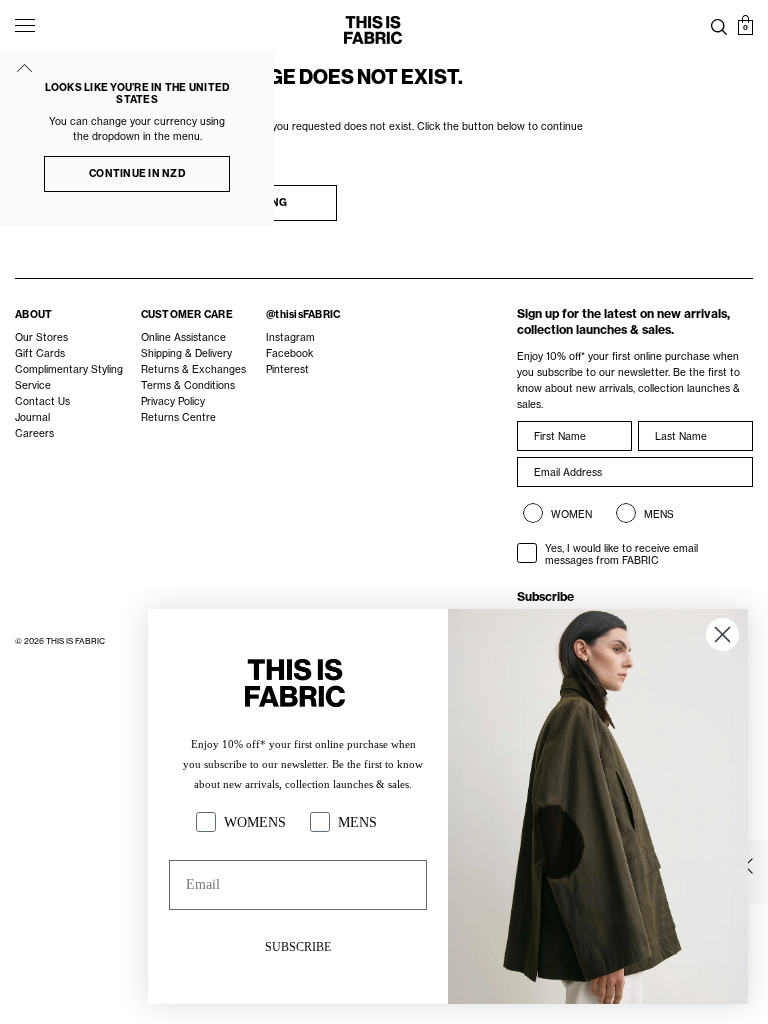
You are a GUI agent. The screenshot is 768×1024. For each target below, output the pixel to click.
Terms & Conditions (188, 385)
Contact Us (42, 401)
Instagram (290, 337)
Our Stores (41, 337)
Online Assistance (183, 337)
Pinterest (287, 369)
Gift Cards (40, 353)
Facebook (289, 353)
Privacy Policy (173, 401)
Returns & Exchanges (193, 369)
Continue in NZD (137, 173)
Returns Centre (178, 417)
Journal (32, 417)
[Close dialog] (722, 634)
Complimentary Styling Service (69, 377)
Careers (34, 433)
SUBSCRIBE (298, 947)
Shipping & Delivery (186, 353)
